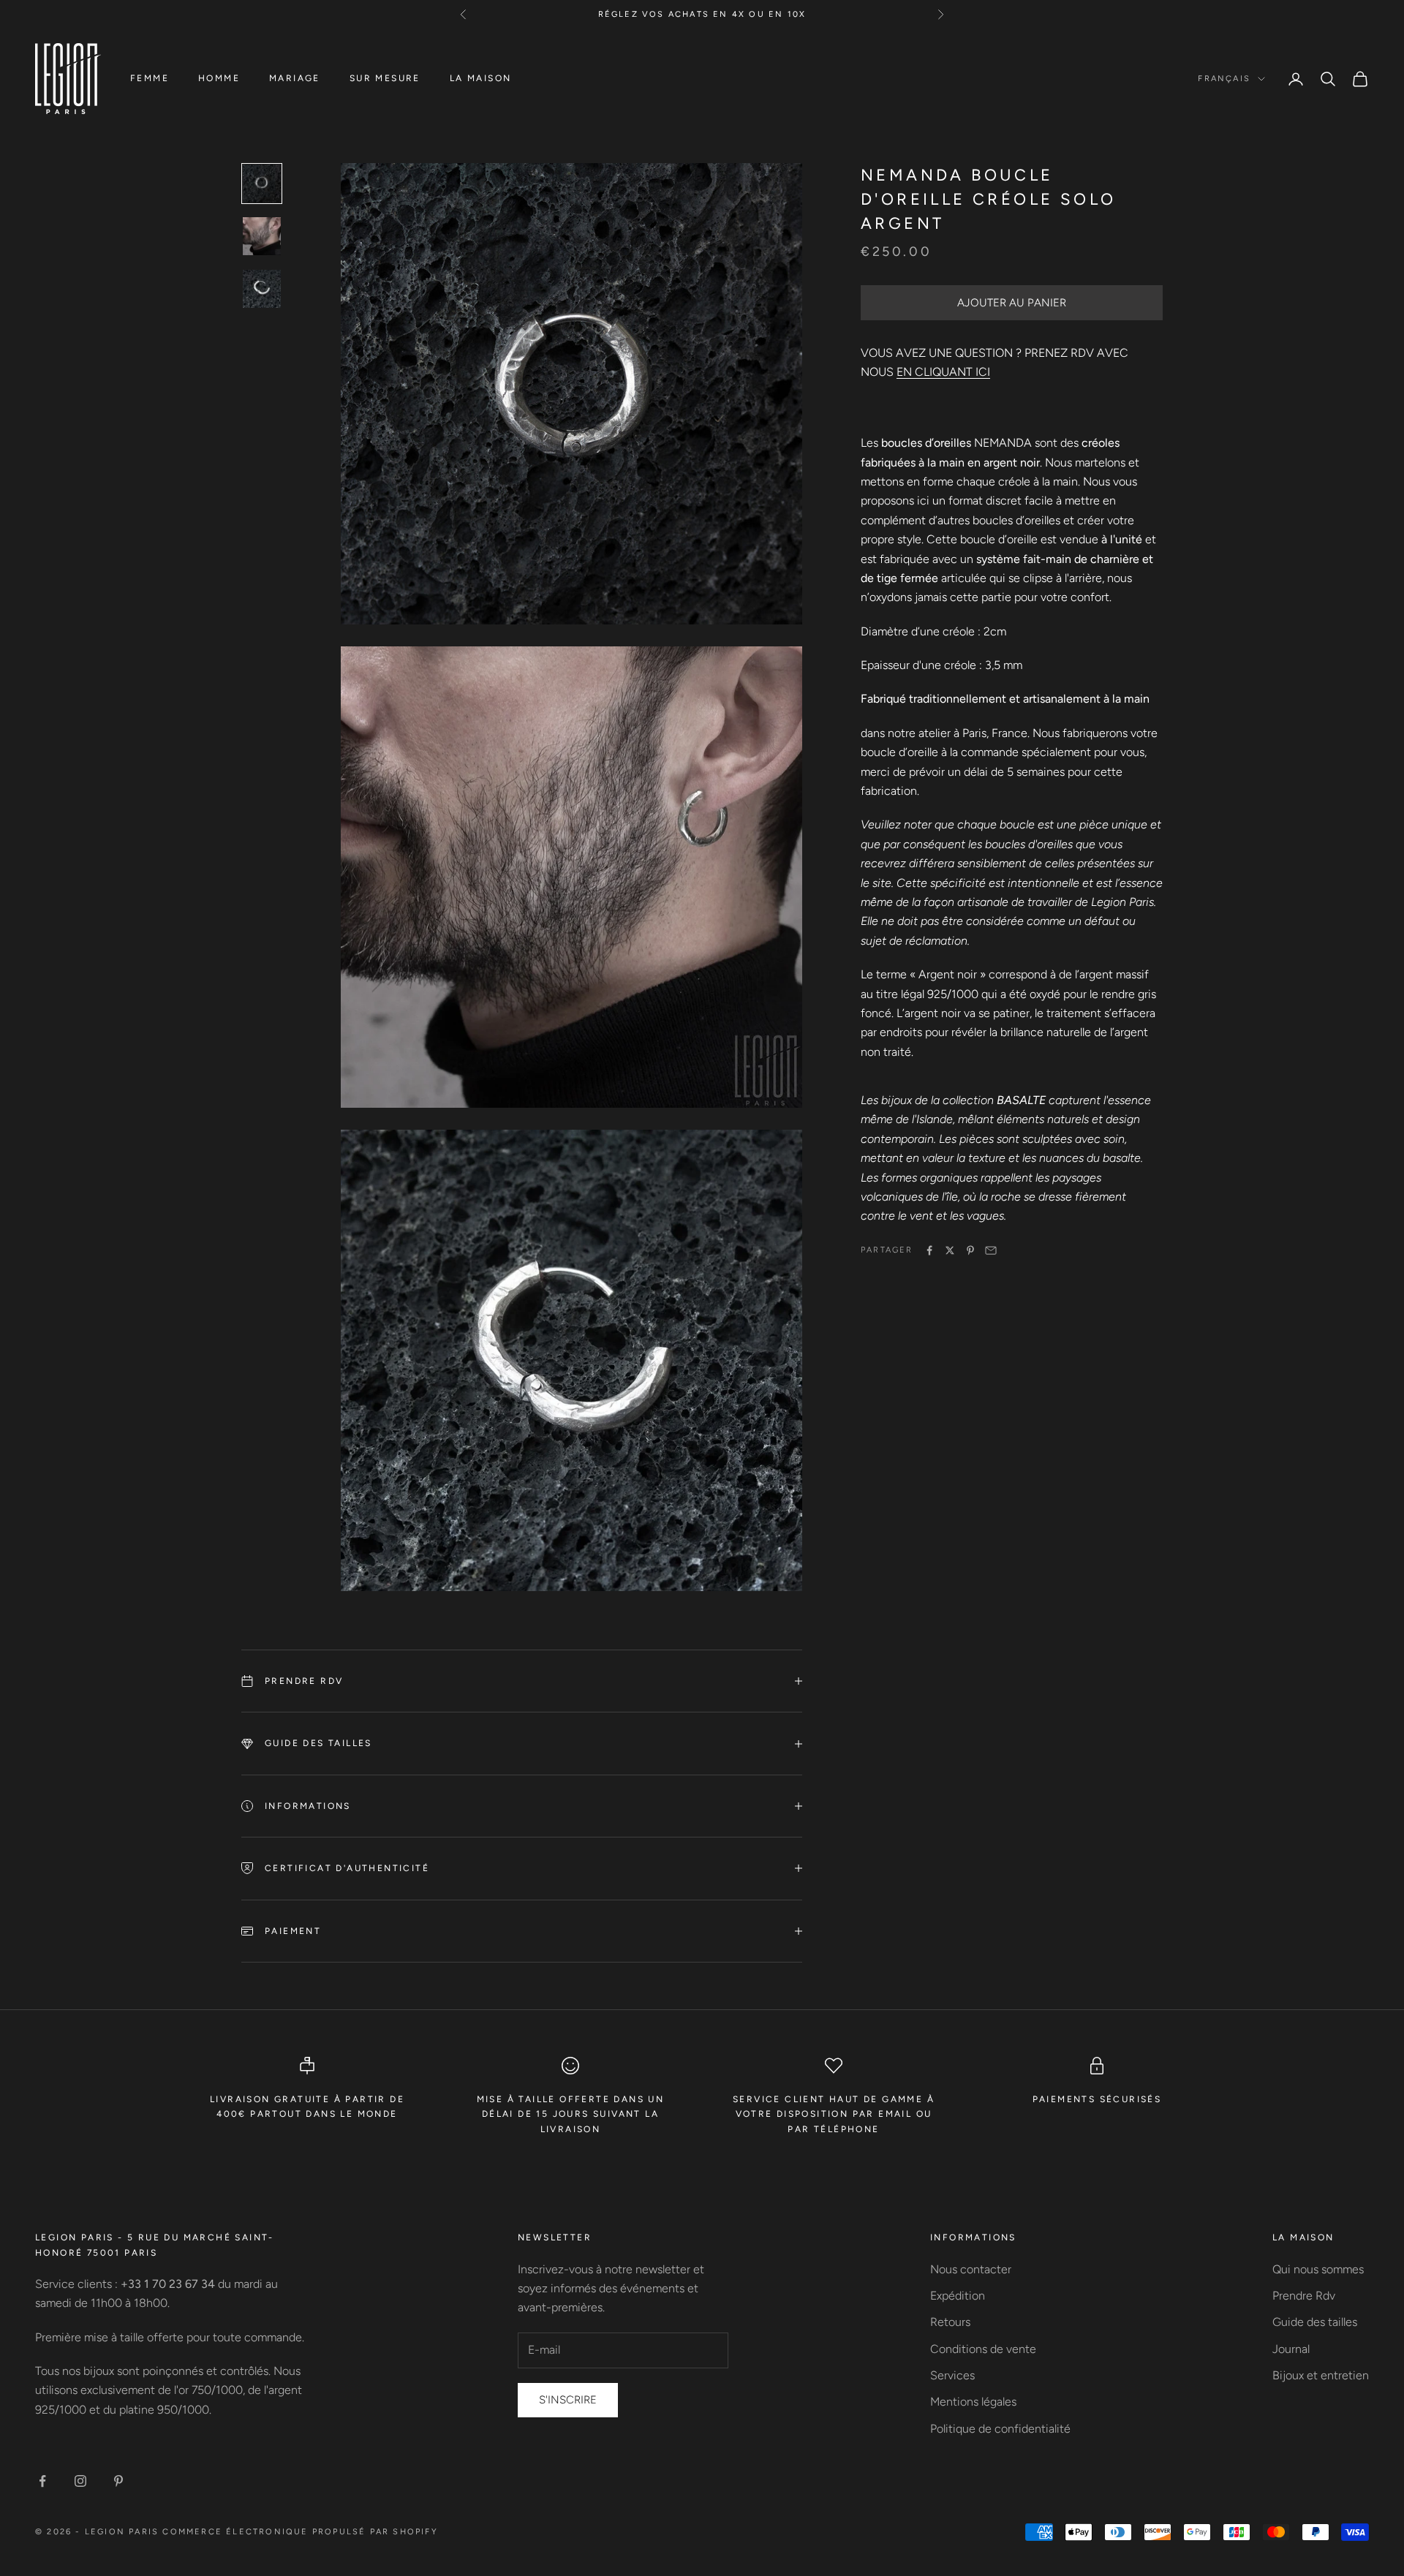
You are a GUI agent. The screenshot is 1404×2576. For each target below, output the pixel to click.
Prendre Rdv (1304, 2296)
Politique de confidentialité (1000, 2429)
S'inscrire (568, 2400)
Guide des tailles (1315, 2322)
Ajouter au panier (1012, 303)
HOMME (219, 78)
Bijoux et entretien (1321, 2375)
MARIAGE (295, 78)
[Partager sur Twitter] (950, 1250)
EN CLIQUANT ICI (943, 373)
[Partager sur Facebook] (929, 1250)
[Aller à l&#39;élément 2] (262, 236)
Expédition (958, 2296)
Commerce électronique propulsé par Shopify (300, 2532)
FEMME (150, 78)
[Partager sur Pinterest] (970, 1250)
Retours (950, 2322)
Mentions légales (973, 2402)
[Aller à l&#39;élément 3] (262, 289)
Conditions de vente (983, 2349)
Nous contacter (971, 2269)
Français (1224, 79)
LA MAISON (481, 78)
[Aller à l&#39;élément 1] (262, 184)
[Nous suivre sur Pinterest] (118, 2481)
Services (952, 2375)
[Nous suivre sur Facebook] (42, 2481)
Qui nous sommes (1318, 2269)
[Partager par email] (991, 1250)
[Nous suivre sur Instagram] (80, 2481)
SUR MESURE (385, 78)
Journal (1291, 2349)
